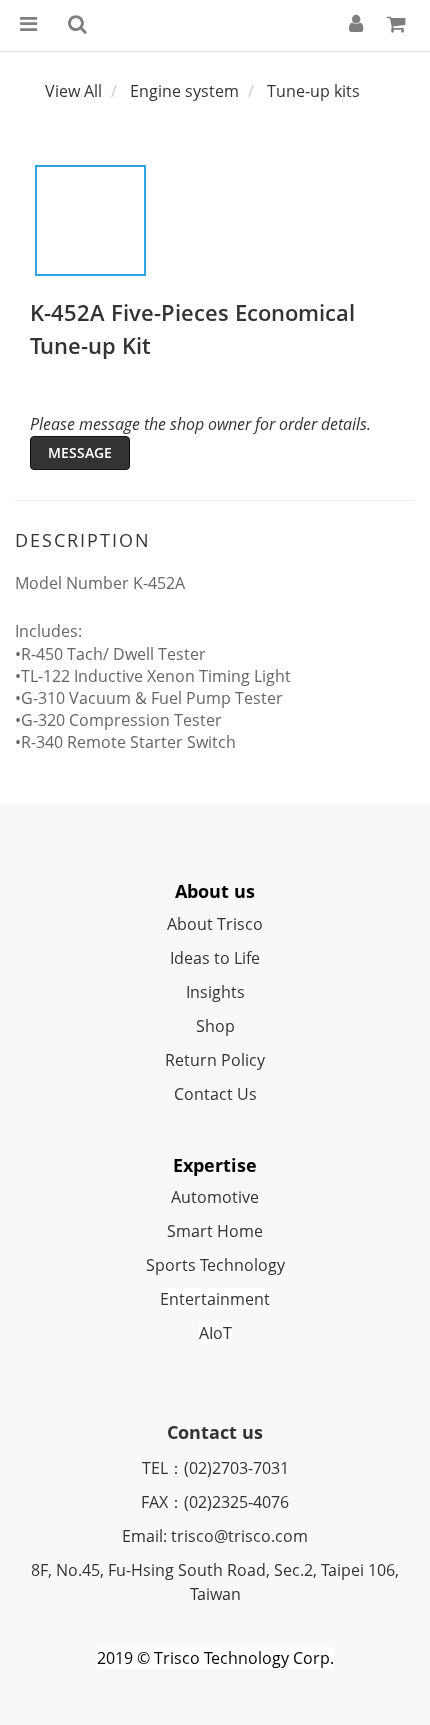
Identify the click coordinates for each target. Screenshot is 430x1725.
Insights (215, 992)
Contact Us (215, 1094)
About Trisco (215, 924)
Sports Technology (215, 1265)
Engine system (184, 91)
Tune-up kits (313, 91)
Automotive (215, 1197)
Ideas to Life (215, 958)
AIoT (215, 1333)
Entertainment (215, 1299)
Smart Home (215, 1231)
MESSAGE (80, 452)
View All (73, 91)
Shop (215, 1026)
